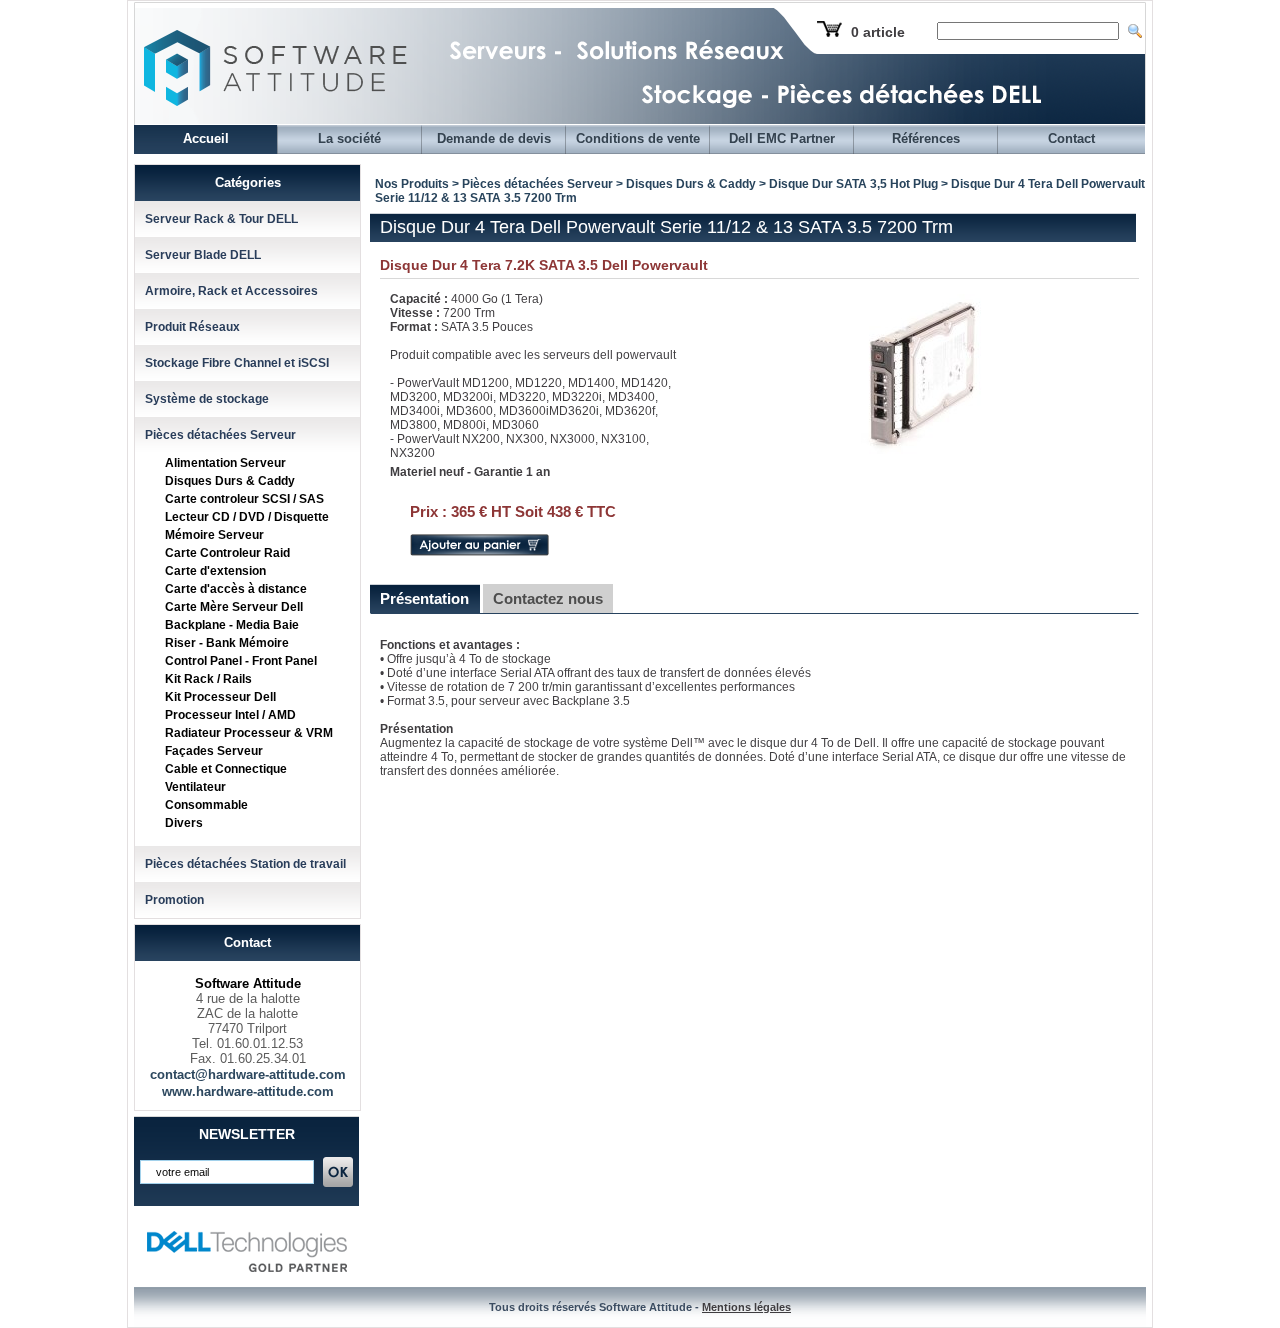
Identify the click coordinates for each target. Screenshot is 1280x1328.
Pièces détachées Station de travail (245, 864)
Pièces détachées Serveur (220, 435)
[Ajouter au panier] (479, 552)
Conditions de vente (638, 138)
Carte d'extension (215, 571)
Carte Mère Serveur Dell (234, 607)
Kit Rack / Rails (208, 679)
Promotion (174, 900)
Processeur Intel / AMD (230, 715)
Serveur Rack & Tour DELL (221, 219)
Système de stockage (207, 399)
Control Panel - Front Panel (241, 661)
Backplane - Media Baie (232, 625)
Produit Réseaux (192, 327)
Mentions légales (746, 1307)
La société (349, 138)
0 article (878, 32)
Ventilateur (195, 787)
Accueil (206, 138)
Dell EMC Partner (782, 138)
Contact (1071, 138)
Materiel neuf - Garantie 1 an (470, 472)
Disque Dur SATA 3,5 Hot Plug (853, 184)
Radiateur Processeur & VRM (249, 733)
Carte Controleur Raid (227, 553)
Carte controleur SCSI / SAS (244, 499)
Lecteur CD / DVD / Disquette (247, 517)
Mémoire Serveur (214, 535)
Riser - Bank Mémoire (227, 643)
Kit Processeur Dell (220, 697)
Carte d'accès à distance (236, 589)
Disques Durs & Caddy (230, 481)
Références (926, 138)
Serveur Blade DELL (203, 255)
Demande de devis (494, 138)
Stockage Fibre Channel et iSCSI (237, 363)
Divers (184, 823)
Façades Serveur (214, 751)
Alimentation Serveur (225, 463)
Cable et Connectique (226, 769)
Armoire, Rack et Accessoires (231, 291)
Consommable (206, 805)
